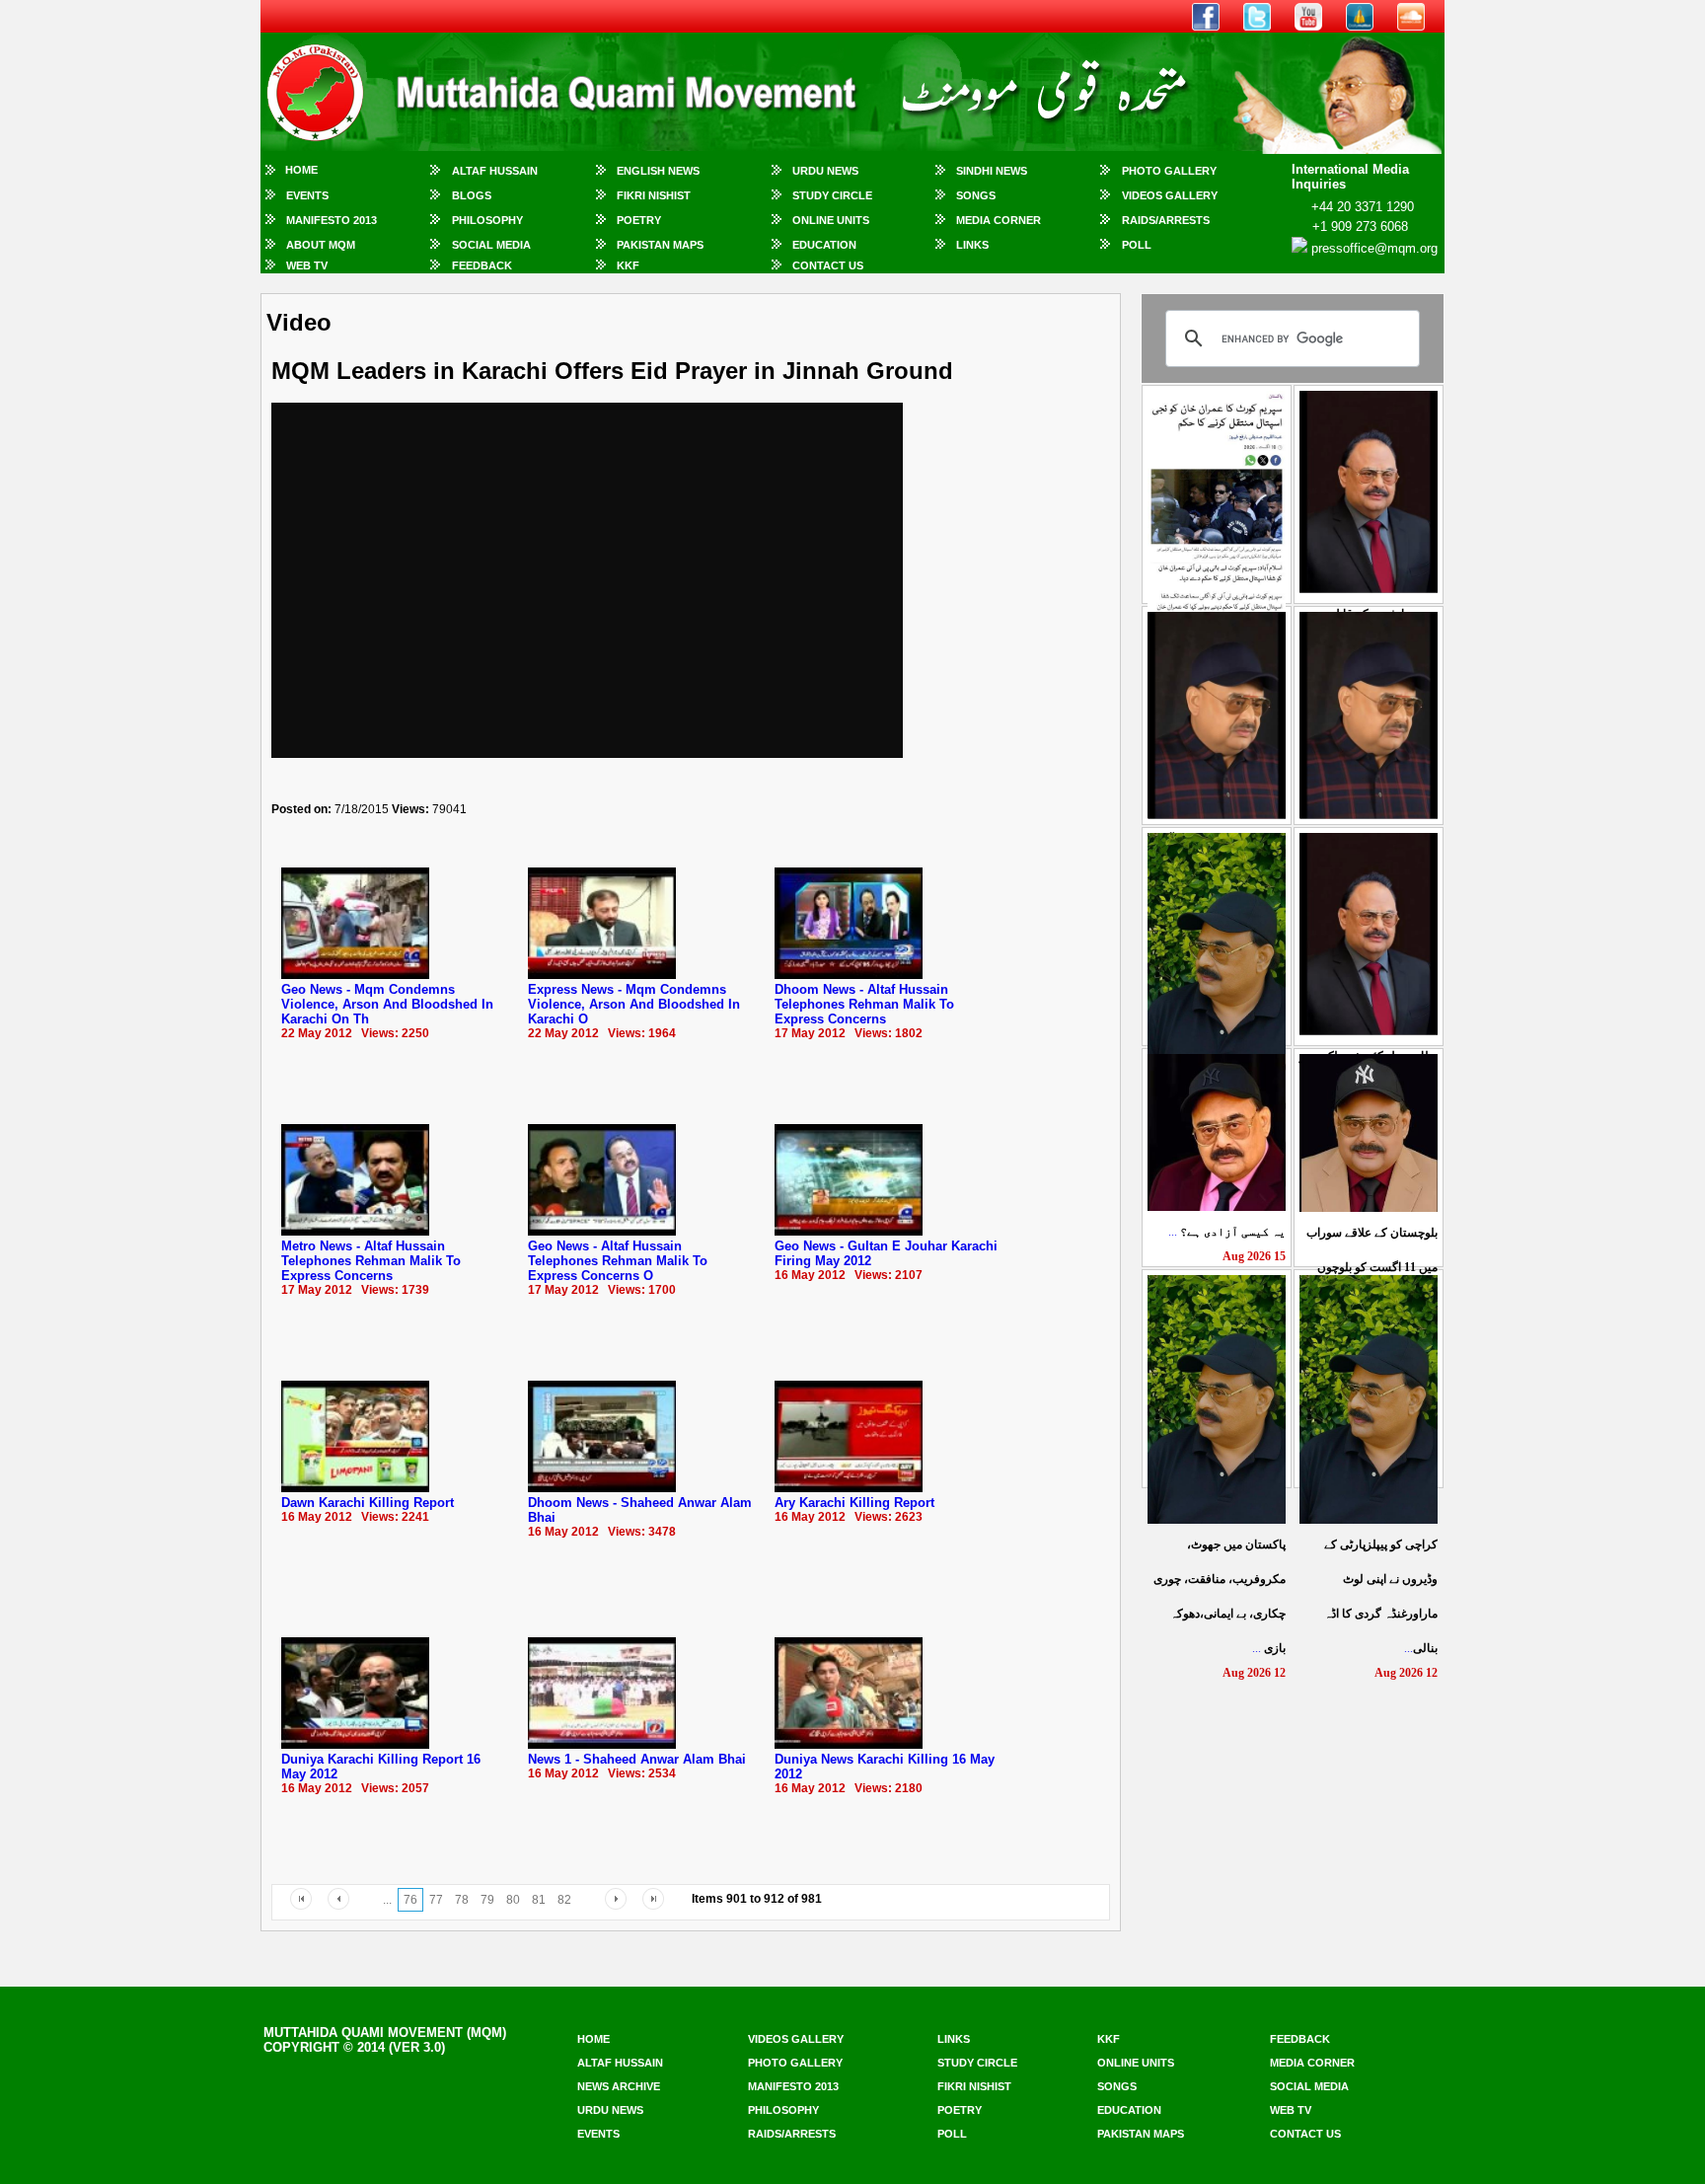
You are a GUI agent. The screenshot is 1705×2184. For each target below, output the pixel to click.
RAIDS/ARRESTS (1166, 220)
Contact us (1305, 2134)
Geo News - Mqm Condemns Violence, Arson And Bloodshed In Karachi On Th (387, 1004)
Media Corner (999, 220)
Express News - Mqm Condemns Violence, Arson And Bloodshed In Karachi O (634, 1004)
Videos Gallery (1170, 195)
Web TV (307, 265)
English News (658, 171)
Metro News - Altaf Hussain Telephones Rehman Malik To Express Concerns (371, 1261)
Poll (1137, 245)
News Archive (619, 2086)
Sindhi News (992, 171)
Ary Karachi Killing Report (854, 1503)
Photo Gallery (1169, 171)
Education (824, 245)
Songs (976, 195)
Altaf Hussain (495, 171)
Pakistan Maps (660, 245)
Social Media (491, 245)
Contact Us (828, 265)
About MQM (321, 245)
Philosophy (487, 220)
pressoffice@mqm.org (1374, 248)
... (1227, 1232)
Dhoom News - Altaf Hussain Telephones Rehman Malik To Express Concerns (864, 1004)
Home (301, 170)
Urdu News (825, 171)
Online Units (831, 220)
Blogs (472, 195)
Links (972, 245)
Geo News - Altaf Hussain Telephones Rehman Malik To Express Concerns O (618, 1261)
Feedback (482, 265)
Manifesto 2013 (332, 220)
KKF (628, 265)
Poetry (639, 220)
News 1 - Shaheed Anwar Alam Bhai (637, 1759)
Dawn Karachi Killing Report (368, 1503)
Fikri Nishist (654, 195)
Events (307, 195)
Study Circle (832, 195)
